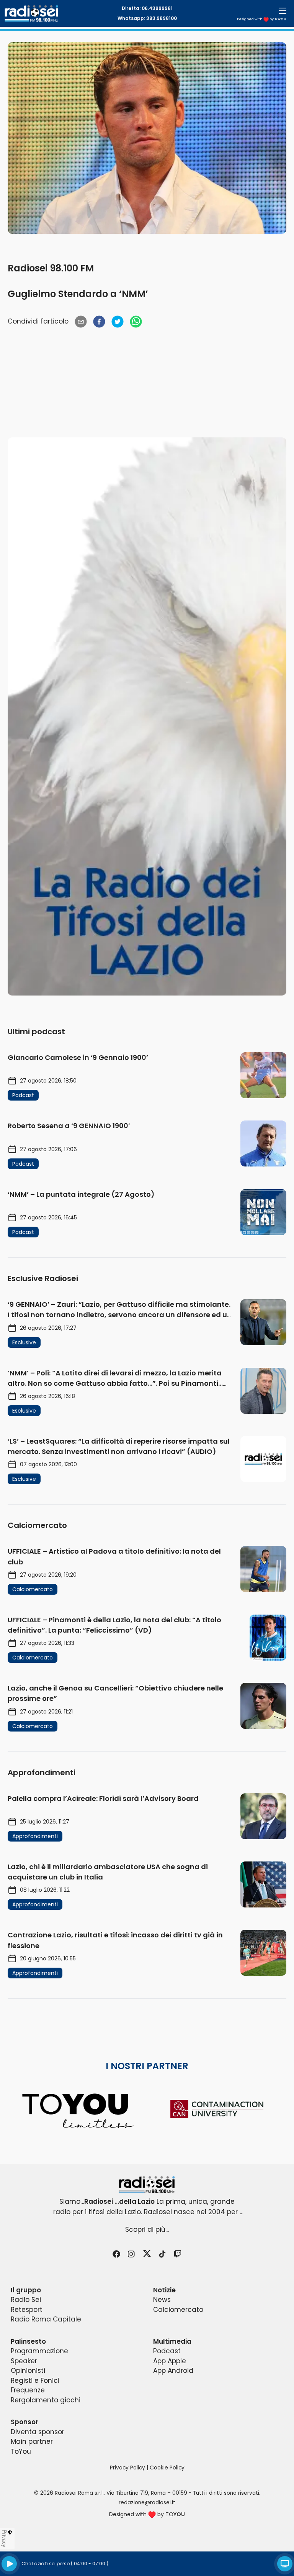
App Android (173, 2371)
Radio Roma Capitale (46, 2319)
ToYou (21, 2451)
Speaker (24, 2361)
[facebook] (99, 322)
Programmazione (39, 2351)
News (162, 2300)
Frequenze (28, 2390)
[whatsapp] (136, 322)
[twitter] (118, 322)
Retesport (27, 2310)
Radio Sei (26, 2300)
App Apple (170, 2361)
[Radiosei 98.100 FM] (147, 2185)
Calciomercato (178, 2310)
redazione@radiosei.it (147, 2503)
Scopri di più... (147, 2229)
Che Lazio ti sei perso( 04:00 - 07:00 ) (65, 2564)
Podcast (167, 2351)
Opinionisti (28, 2371)
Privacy (5, 2538)
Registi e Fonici (35, 2380)
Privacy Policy (127, 2468)
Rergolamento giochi (46, 2400)
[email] (81, 322)
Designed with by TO (262, 19)
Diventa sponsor (38, 2432)
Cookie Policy (167, 2468)
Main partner (32, 2441)
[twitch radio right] (147, 716)
